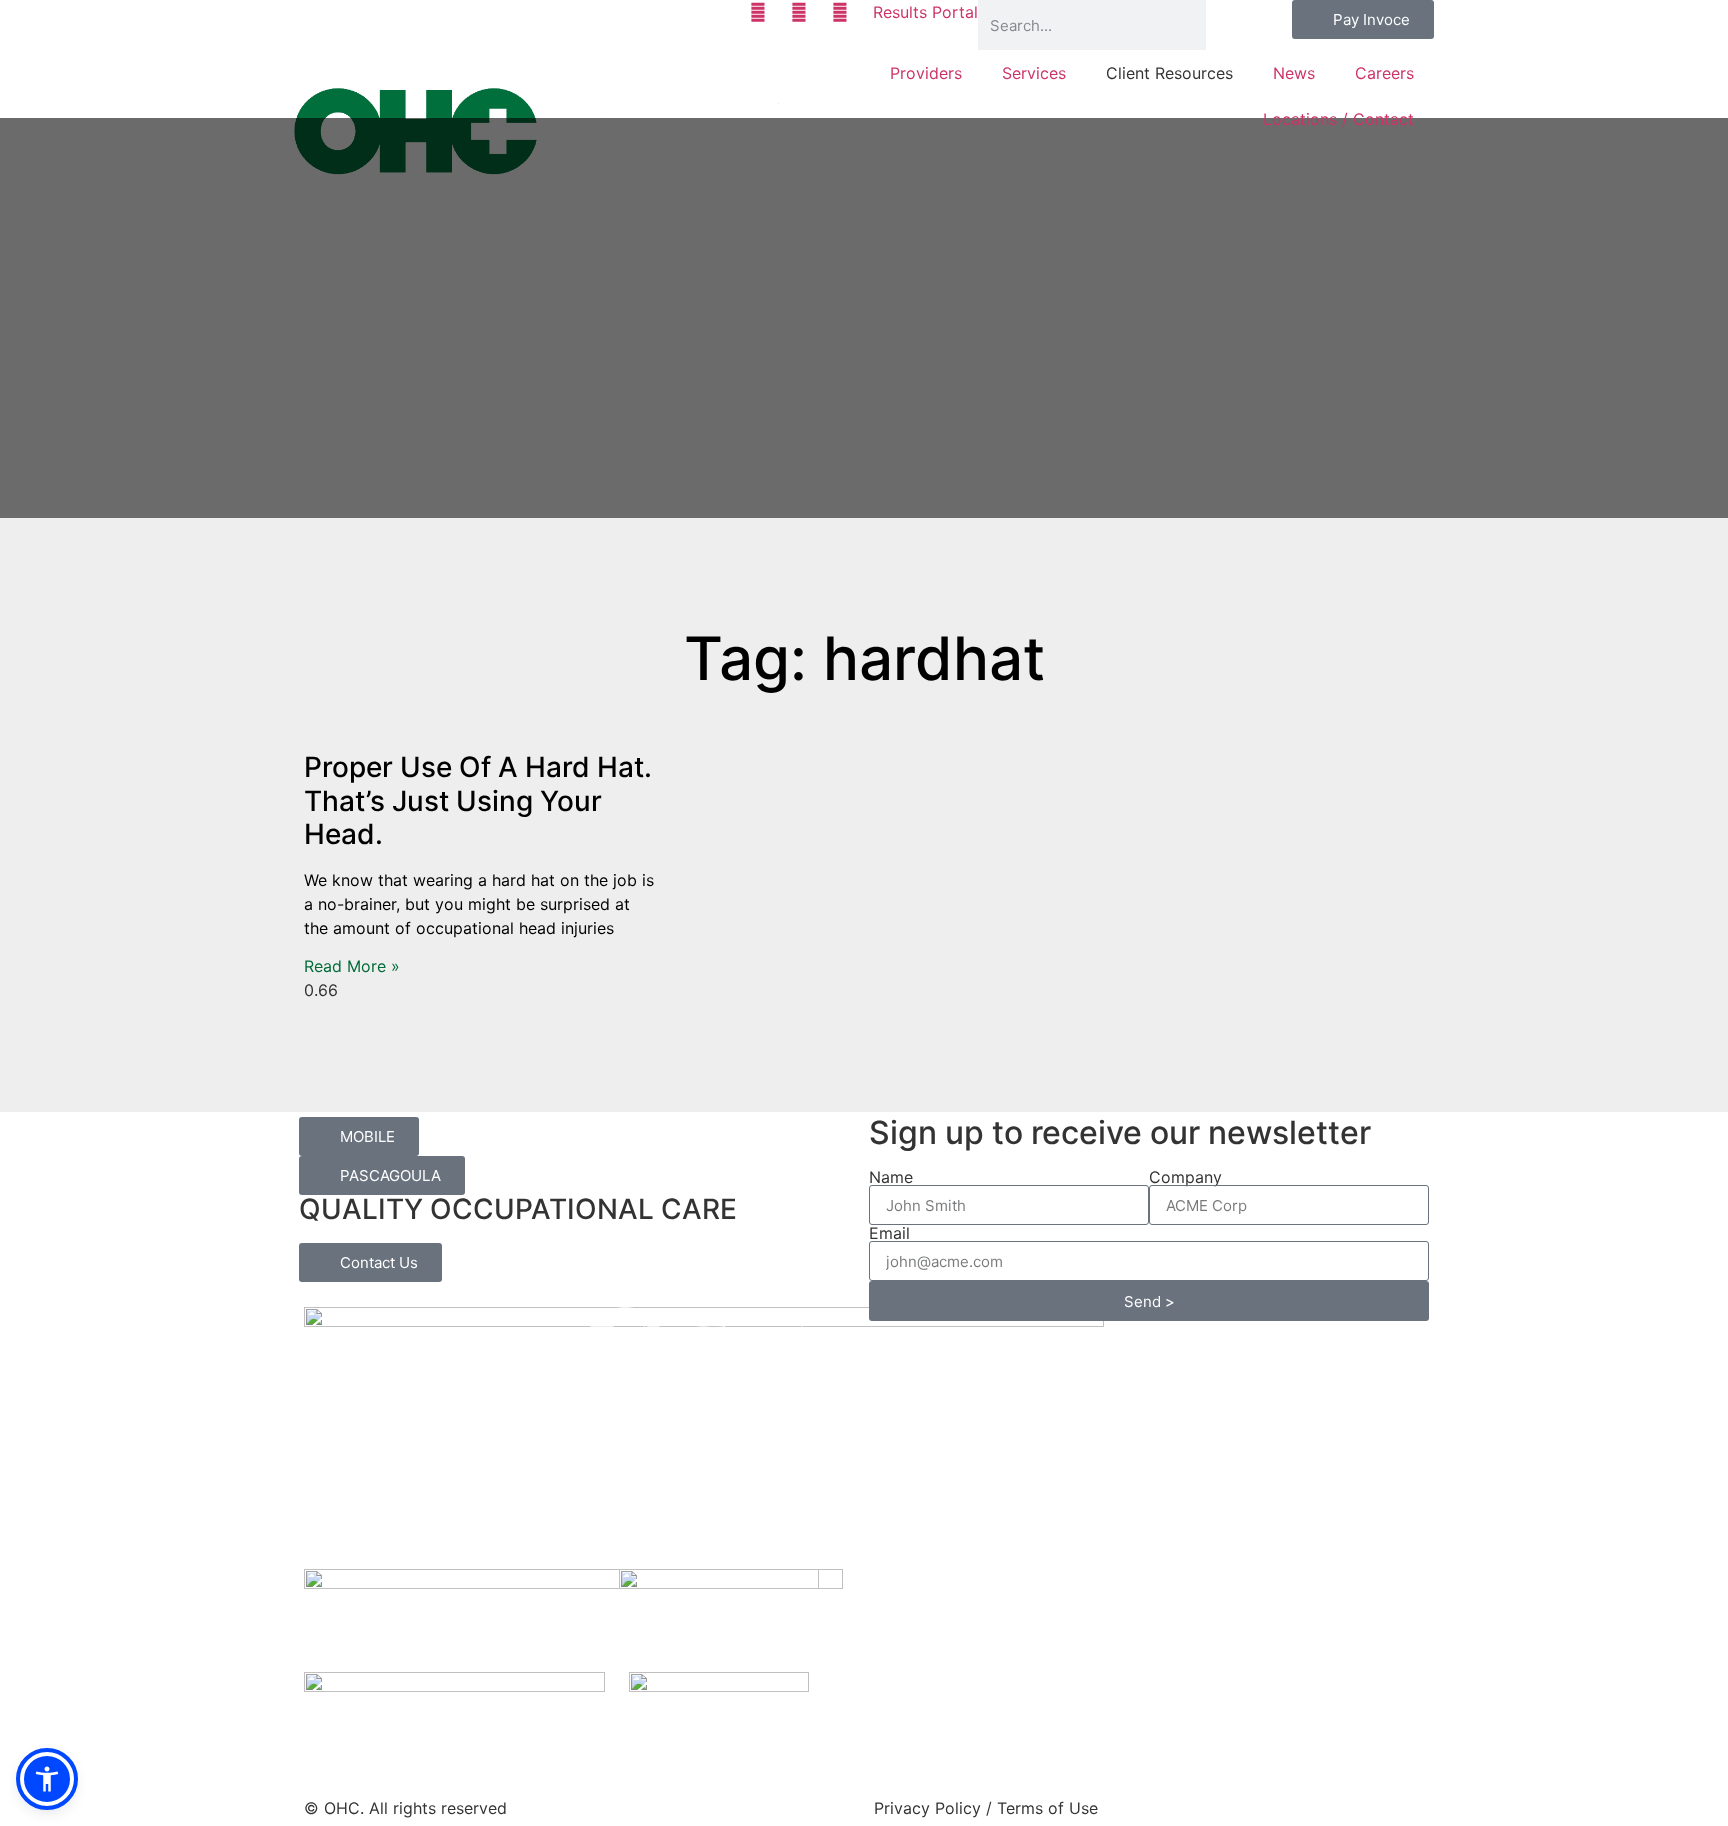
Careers (1384, 73)
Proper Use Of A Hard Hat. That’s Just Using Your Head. (478, 800)
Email (889, 1233)
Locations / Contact (1338, 119)
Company (1185, 1177)
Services (1034, 73)
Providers (926, 73)
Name (891, 1177)
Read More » (352, 966)
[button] (47, 1779)
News (1294, 73)
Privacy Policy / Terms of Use (986, 1808)
